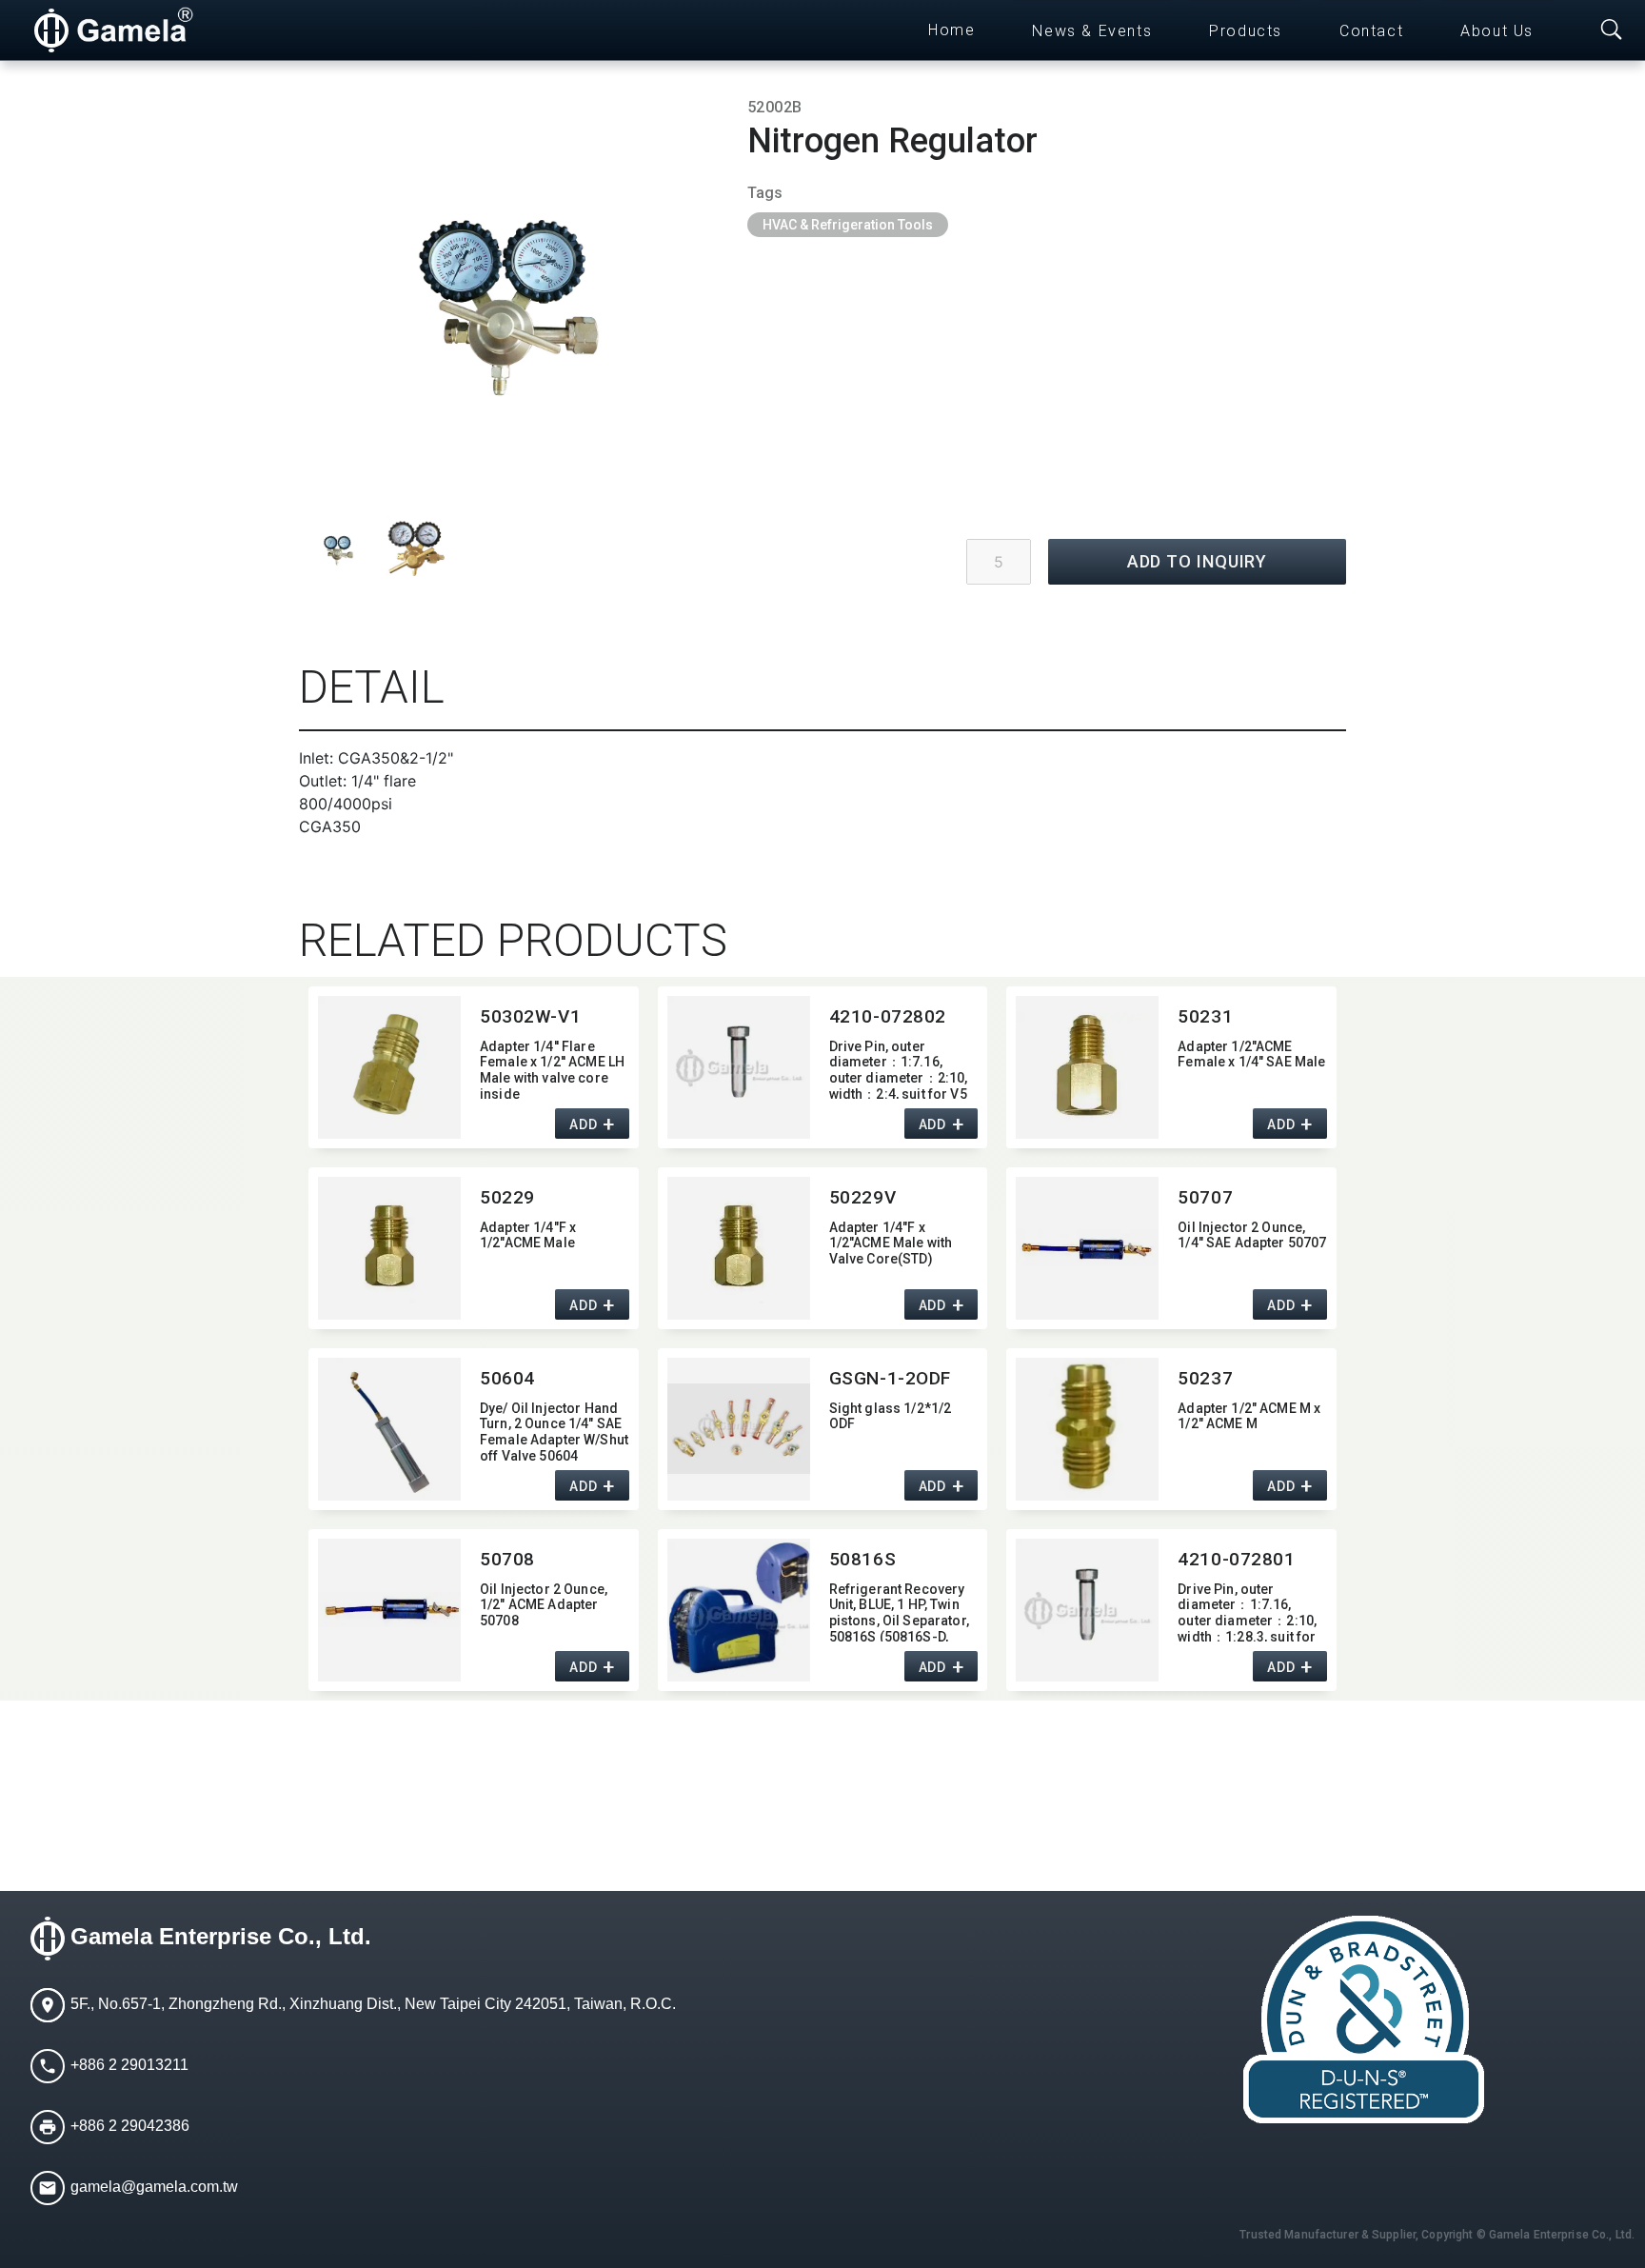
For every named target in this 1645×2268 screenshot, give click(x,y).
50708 (507, 1559)
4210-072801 (1236, 1559)
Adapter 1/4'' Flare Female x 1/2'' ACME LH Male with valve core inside (552, 1069)
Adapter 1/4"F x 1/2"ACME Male (528, 1235)
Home (951, 30)
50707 (1205, 1197)
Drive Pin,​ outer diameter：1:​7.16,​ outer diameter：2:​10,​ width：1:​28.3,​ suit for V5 (1247, 1611)
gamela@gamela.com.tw (154, 2187)
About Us (1497, 31)
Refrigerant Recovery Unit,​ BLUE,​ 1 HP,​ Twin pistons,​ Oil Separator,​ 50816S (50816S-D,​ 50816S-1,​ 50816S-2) (899, 1611)
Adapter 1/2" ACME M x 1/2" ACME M (1249, 1416)
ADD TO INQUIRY (1198, 561)
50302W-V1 (530, 1016)
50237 (1205, 1378)
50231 (1205, 1016)
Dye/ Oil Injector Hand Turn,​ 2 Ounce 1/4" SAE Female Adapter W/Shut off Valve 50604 (554, 1431)
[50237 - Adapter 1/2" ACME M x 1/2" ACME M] (1087, 1429)
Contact (1371, 31)
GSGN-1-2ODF (890, 1378)
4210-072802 (888, 1016)
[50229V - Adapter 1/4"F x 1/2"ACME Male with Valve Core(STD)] (739, 1248)
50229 (507, 1197)
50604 (507, 1378)
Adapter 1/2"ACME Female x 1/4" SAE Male (1251, 1054)
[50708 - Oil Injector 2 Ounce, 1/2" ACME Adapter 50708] (389, 1610)
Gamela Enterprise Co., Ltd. (221, 1936)
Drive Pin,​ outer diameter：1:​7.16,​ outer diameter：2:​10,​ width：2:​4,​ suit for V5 (899, 1069)
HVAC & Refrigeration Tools (848, 225)
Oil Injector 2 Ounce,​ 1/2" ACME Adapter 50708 (544, 1605)
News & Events (1092, 31)
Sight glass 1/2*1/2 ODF (891, 1416)
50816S (862, 1559)
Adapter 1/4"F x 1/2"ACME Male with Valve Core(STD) (891, 1243)
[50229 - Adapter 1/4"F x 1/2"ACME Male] (389, 1248)
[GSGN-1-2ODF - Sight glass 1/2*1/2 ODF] (739, 1429)
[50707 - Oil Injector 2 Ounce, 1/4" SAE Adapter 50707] (1087, 1248)
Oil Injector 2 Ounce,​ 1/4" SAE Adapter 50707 (1252, 1235)
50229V (862, 1197)
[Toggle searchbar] (1612, 30)
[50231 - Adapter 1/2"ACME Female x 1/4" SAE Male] (1087, 1067)
